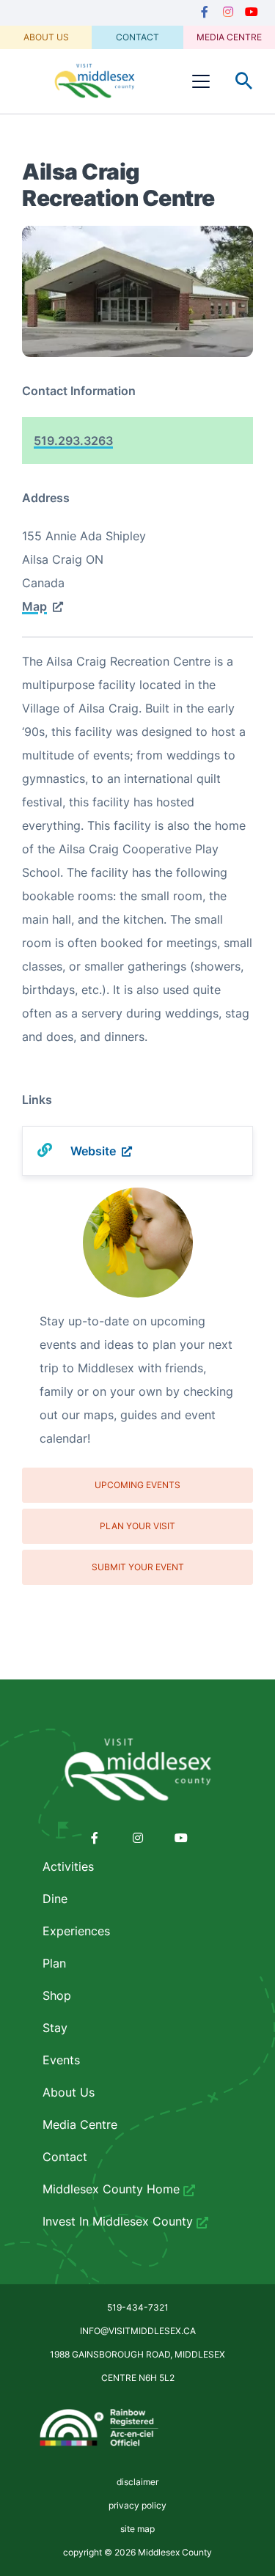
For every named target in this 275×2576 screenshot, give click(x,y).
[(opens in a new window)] (205, 12)
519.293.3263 (73, 441)
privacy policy (137, 2505)
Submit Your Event (138, 1567)
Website (93, 1151)
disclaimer (137, 2482)
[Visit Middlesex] (137, 1770)
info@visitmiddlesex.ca (138, 2331)
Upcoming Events (137, 1485)
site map (137, 2529)
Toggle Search (244, 81)
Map (34, 606)
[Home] (95, 81)
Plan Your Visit (137, 1526)
